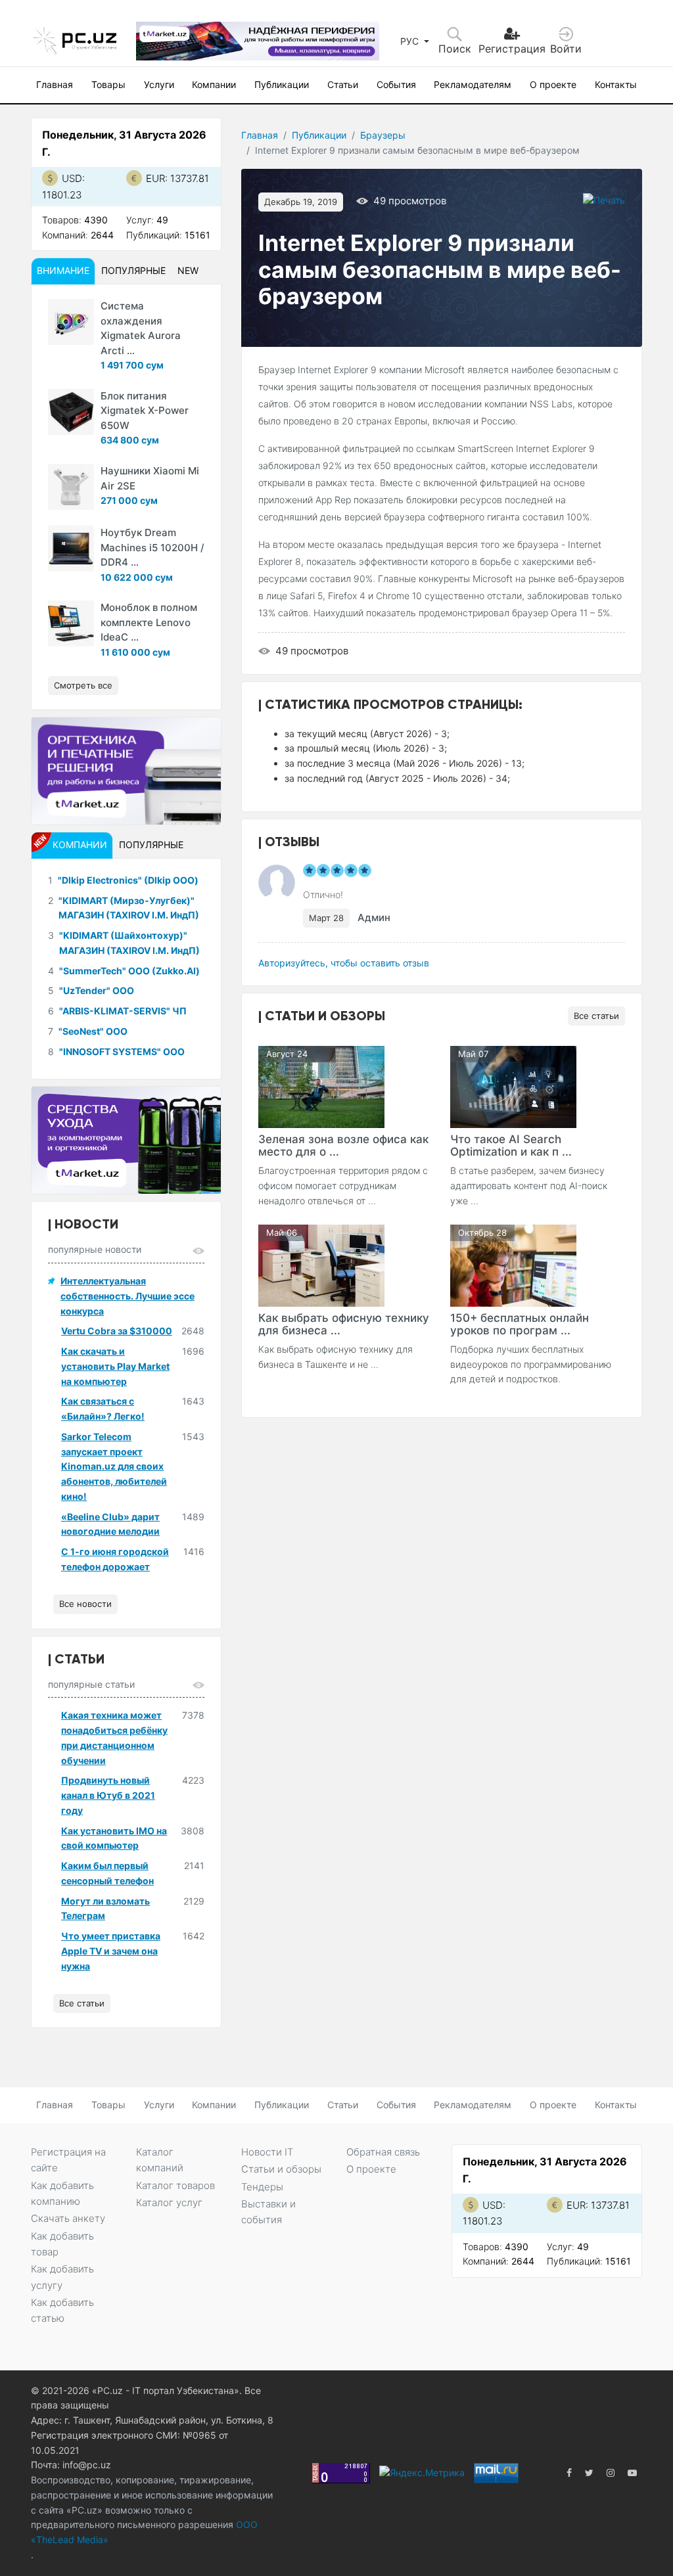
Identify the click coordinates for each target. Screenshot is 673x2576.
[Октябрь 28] (513, 1264)
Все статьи (596, 1016)
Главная (55, 84)
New (188, 270)
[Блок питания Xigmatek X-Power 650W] (71, 412)
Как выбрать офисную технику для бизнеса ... (344, 1324)
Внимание (63, 270)
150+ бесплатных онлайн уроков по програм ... (520, 1324)
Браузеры (383, 135)
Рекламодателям (473, 84)
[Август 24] (321, 1086)
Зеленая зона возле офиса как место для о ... (343, 1145)
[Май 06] (321, 1264)
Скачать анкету (68, 2218)
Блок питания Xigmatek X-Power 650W (145, 411)
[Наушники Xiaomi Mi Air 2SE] (71, 487)
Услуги (159, 84)
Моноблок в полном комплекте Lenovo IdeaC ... (149, 622)
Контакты (616, 84)
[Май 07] (513, 1086)
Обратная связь (383, 2152)
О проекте (553, 84)
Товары (108, 84)
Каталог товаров (175, 2185)
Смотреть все (83, 685)
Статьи (343, 84)
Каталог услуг (169, 2203)
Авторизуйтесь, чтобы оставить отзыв (344, 963)
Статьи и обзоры (281, 2169)
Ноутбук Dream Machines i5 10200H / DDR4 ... (152, 547)
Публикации (282, 84)
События (396, 84)
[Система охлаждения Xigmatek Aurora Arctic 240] (71, 322)
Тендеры (262, 2187)
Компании (214, 84)
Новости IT (267, 2152)
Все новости (85, 1604)
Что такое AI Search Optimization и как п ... (511, 1145)
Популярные (133, 270)
